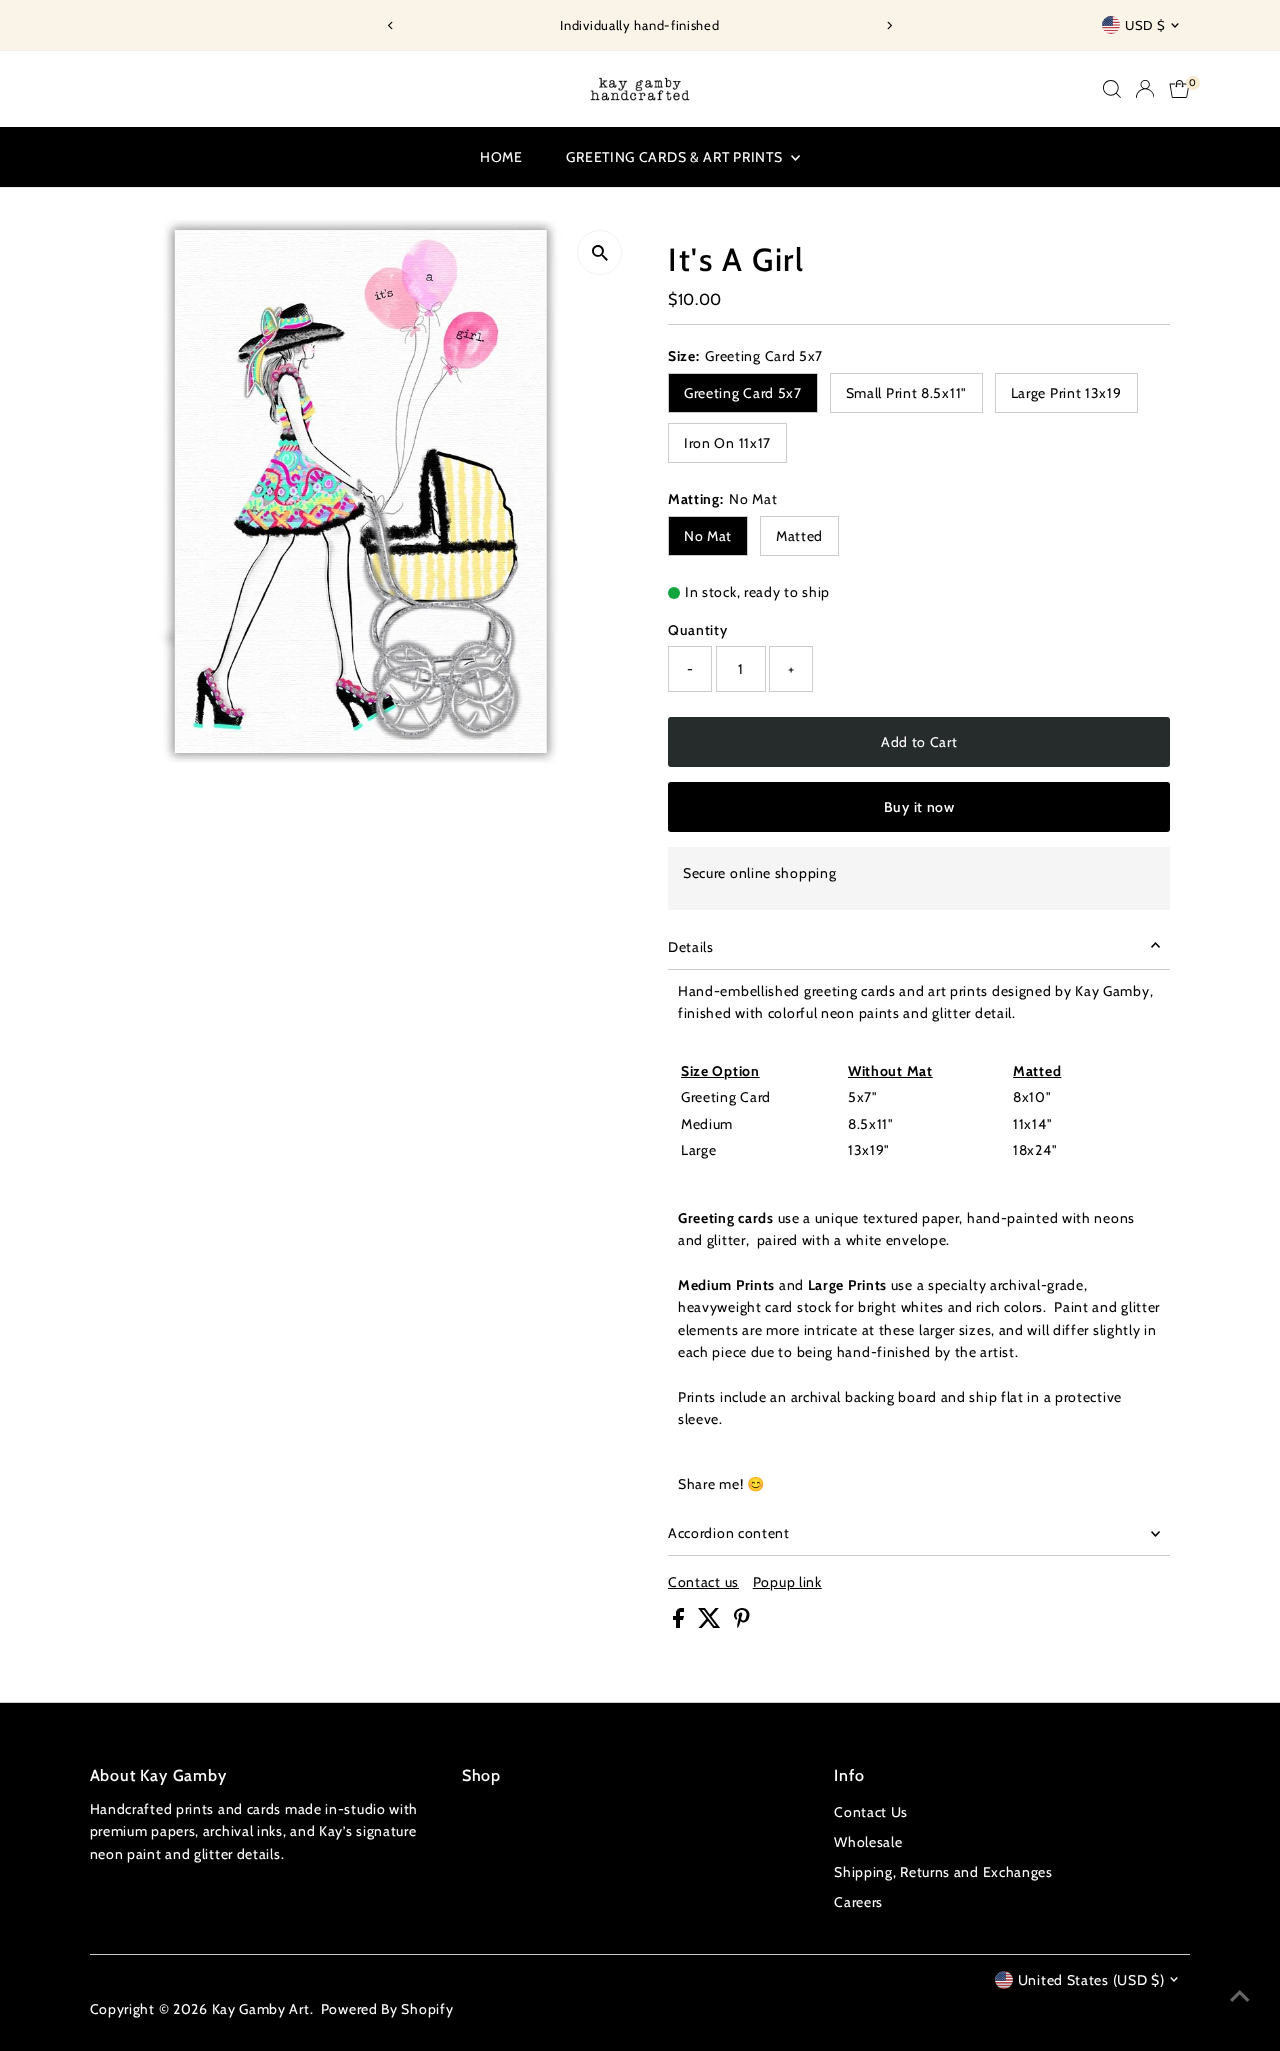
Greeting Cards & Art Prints (676, 157)
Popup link (787, 1582)
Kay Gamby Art (261, 2009)
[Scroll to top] (1240, 1996)
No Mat (708, 536)
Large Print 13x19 (1066, 393)
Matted (799, 536)
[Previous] (391, 25)
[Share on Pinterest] (742, 1623)
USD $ (1145, 25)
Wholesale (868, 1842)
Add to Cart (919, 742)
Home (501, 157)
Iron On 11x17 (727, 443)
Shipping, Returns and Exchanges (943, 1872)
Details (691, 947)
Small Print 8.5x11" (906, 393)
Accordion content (729, 1533)
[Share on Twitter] (711, 1623)
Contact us (703, 1582)
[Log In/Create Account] (1145, 89)
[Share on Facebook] (680, 1623)
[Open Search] (1112, 89)
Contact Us (871, 1812)
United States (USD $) (1091, 1980)
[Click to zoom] (599, 252)
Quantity (698, 630)
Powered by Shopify (387, 2009)
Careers (858, 1902)
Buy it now (919, 807)
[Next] (888, 25)
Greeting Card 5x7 (743, 393)
